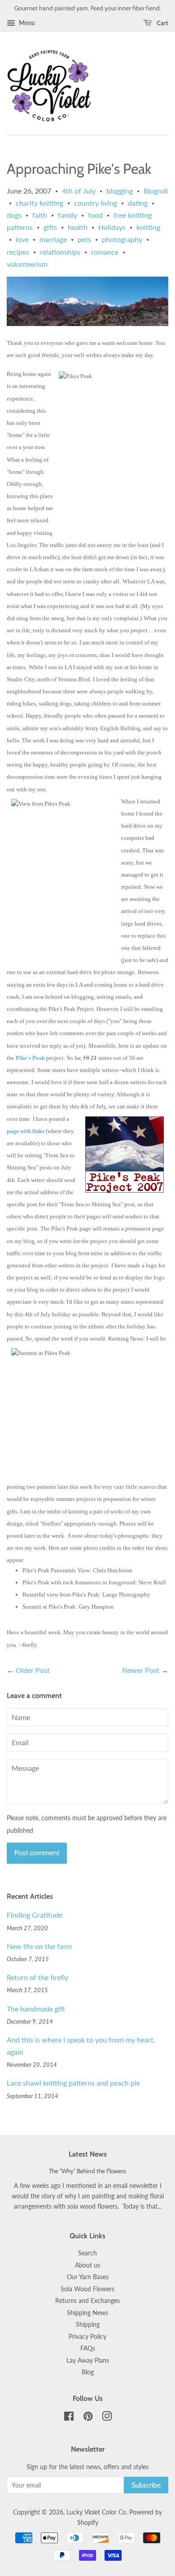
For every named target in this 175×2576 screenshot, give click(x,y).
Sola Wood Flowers (87, 2289)
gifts (50, 227)
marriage (53, 239)
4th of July (79, 191)
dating (138, 203)
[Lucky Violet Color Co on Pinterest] (88, 2418)
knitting (148, 227)
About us (87, 2265)
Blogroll (156, 191)
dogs (14, 215)
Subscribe (146, 2485)
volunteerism (27, 264)
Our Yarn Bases (88, 2277)
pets (84, 239)
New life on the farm (39, 1946)
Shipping (88, 2325)
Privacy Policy (87, 2337)
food (95, 215)
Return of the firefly (37, 1977)
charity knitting (39, 203)
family (68, 215)
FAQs (88, 2348)
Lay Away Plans (88, 2360)
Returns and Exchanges (87, 2301)
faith (40, 215)
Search (87, 2253)
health (78, 227)
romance (105, 252)
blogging (120, 191)
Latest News (88, 2154)
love (22, 239)
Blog (88, 2372)
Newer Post (141, 1670)
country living (96, 203)
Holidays (112, 227)
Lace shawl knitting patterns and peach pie (73, 2083)
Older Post (33, 1670)
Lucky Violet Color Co (96, 2512)
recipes (18, 252)
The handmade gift (36, 2009)
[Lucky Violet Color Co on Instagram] (107, 2418)
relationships (60, 252)
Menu (26, 23)
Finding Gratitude (35, 1915)
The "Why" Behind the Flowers (87, 2171)
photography (122, 239)
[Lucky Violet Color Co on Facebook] (69, 2418)
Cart (162, 23)
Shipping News (87, 2313)
